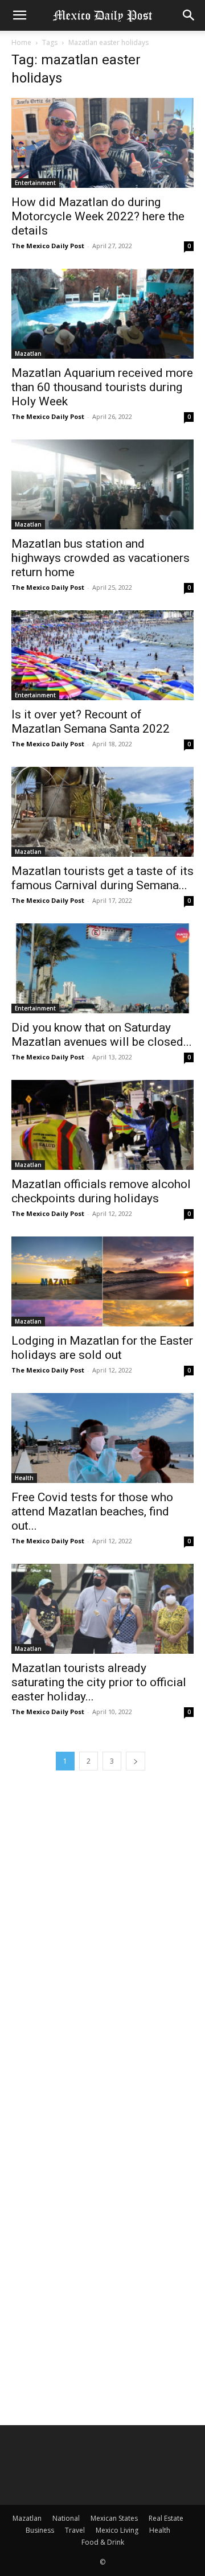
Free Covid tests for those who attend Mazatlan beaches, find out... (92, 1511)
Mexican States (114, 2518)
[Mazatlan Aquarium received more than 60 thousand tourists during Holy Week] (102, 314)
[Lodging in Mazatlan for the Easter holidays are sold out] (102, 1281)
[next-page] (136, 1761)
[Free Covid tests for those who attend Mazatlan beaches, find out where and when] (102, 1438)
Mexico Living (117, 2530)
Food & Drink (103, 2542)
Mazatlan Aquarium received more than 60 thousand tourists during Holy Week (102, 387)
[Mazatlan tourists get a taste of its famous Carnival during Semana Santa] (102, 812)
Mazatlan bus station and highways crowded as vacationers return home (101, 558)
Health (24, 1478)
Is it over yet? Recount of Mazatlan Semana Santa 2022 (91, 722)
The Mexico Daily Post (48, 246)
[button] (19, 15)
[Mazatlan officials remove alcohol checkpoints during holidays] (102, 1125)
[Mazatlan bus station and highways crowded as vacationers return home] (102, 484)
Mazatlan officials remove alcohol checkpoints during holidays (101, 1191)
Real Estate (166, 2518)
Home (21, 42)
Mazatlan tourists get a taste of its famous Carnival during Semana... (102, 878)
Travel (75, 2530)
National (66, 2518)
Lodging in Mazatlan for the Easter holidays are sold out (102, 1348)
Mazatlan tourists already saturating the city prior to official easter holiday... (99, 1682)
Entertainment (35, 183)
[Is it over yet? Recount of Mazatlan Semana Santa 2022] (102, 655)
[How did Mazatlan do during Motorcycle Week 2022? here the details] (102, 143)
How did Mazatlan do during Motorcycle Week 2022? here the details (98, 216)
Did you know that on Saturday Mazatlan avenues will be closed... (102, 1035)
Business (40, 2530)
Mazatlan (28, 354)
